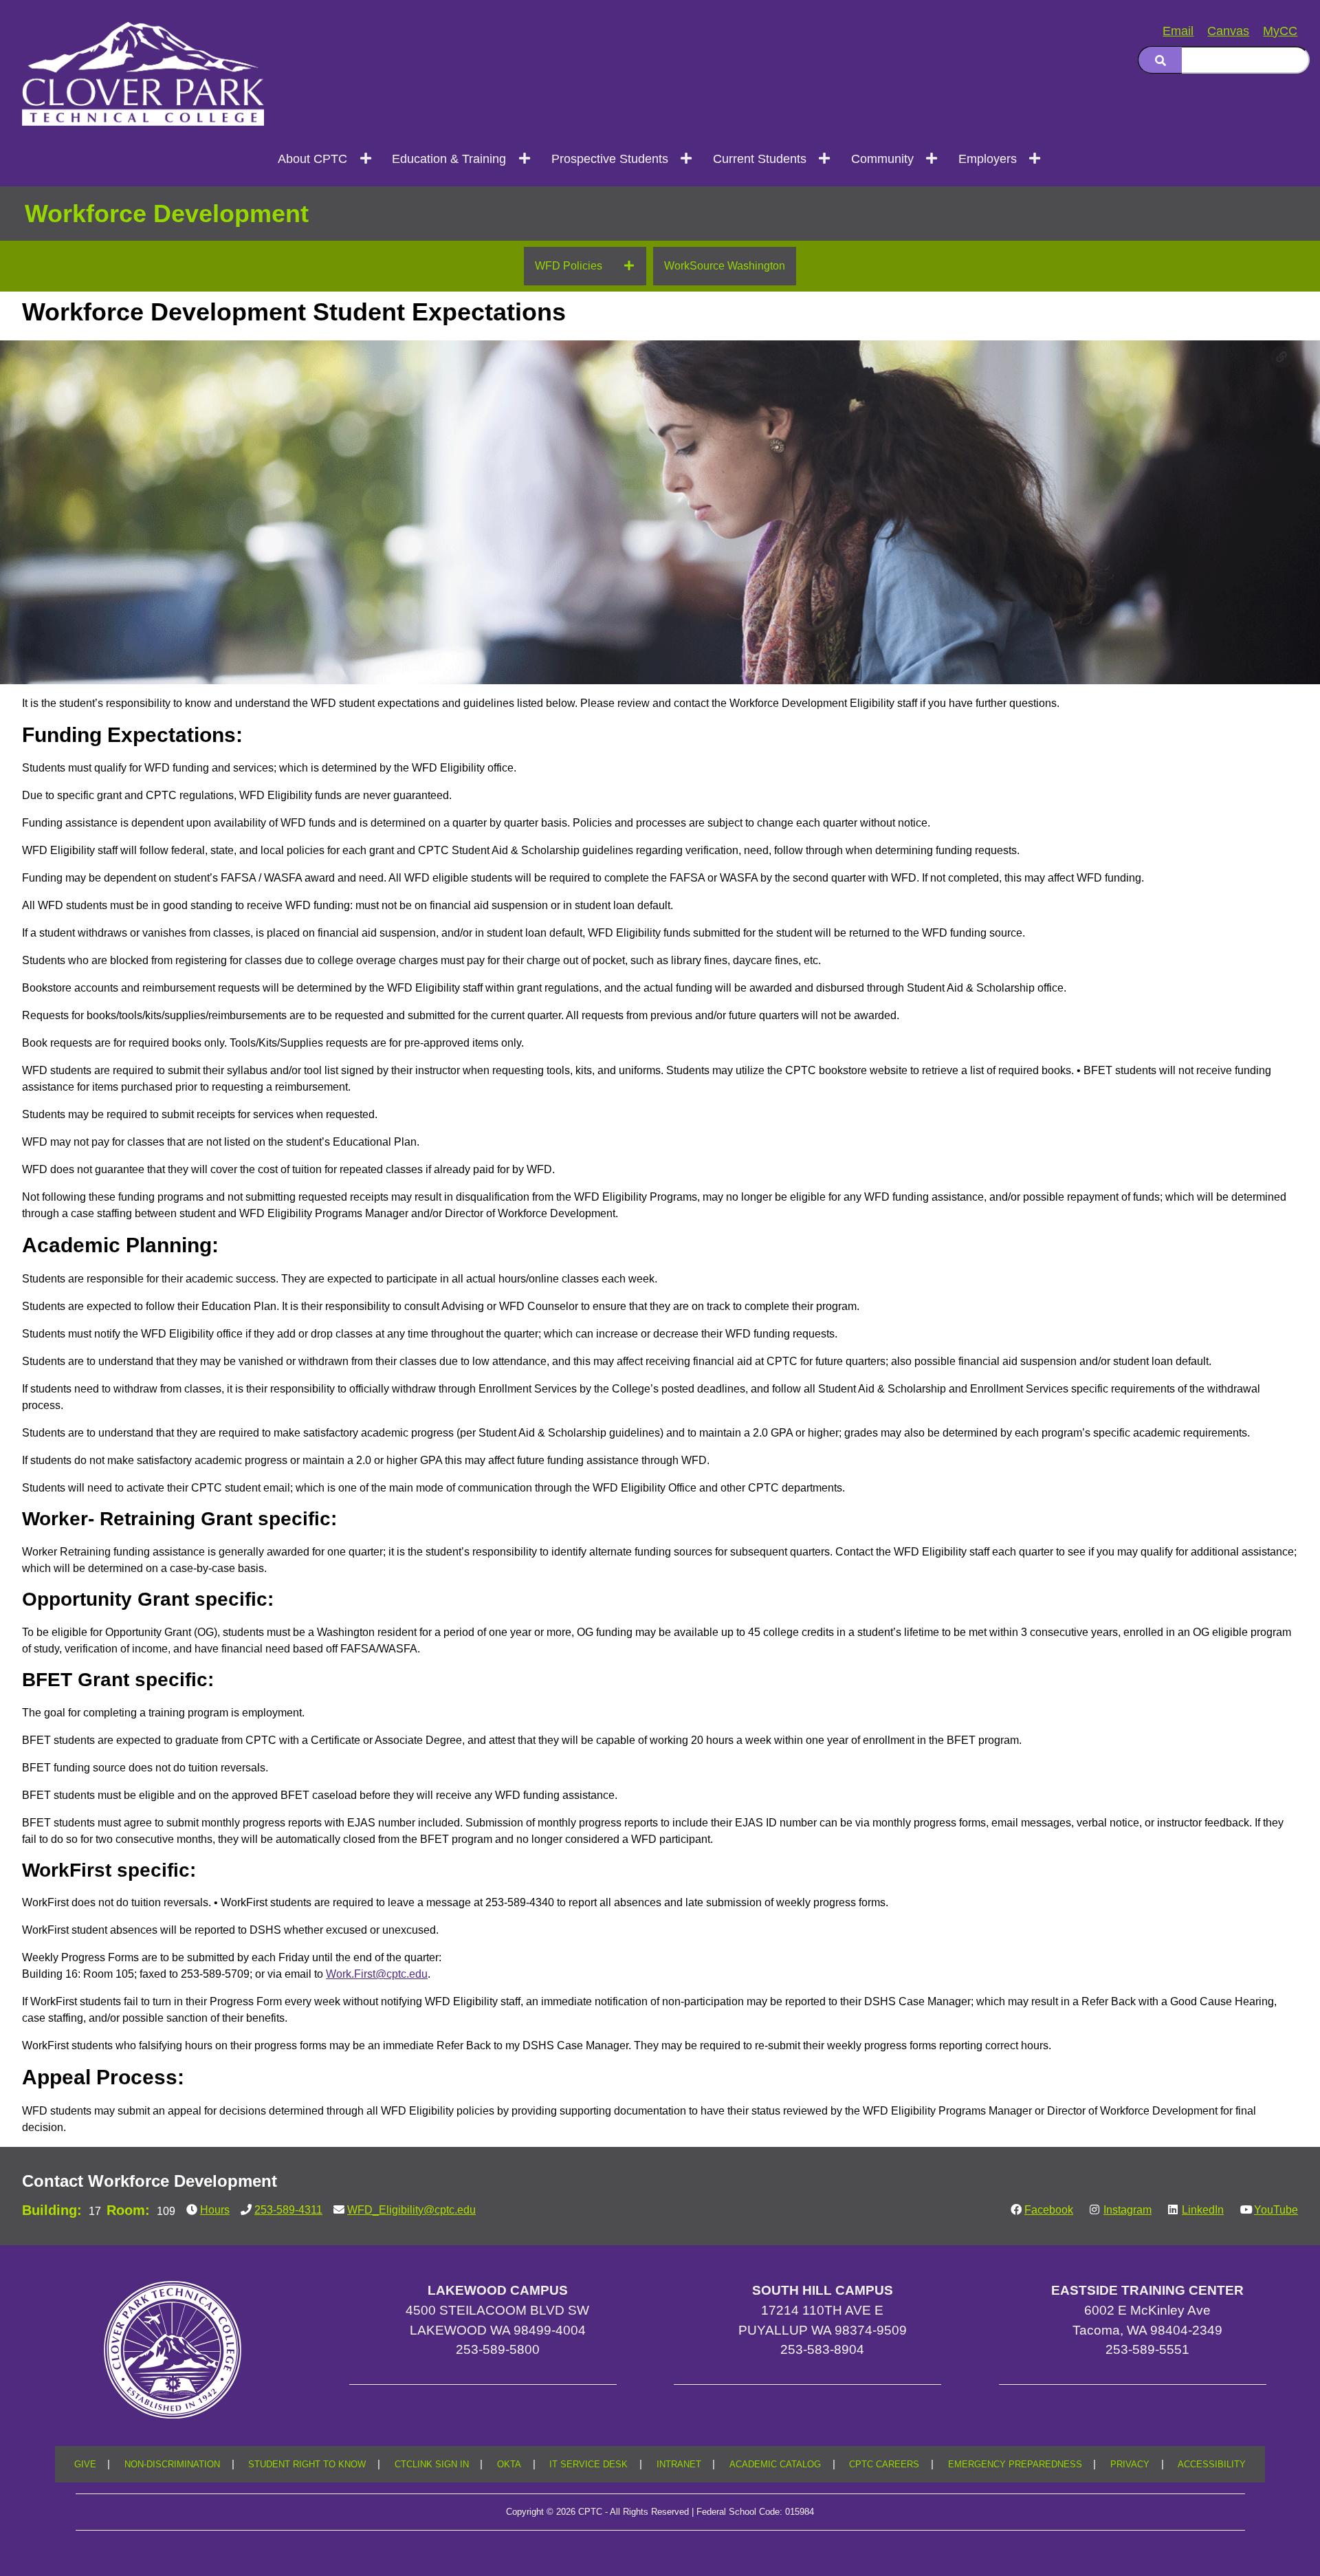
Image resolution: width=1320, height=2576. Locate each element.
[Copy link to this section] (1281, 357)
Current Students (760, 159)
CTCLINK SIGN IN (432, 2465)
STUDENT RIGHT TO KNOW (307, 2465)
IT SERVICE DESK (588, 2465)
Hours (215, 2210)
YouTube (1276, 2210)
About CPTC (312, 159)
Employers (988, 159)
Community (882, 159)
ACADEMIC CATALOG (775, 2465)
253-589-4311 (288, 2210)
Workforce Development (167, 214)
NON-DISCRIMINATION (172, 2465)
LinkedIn (1203, 2210)
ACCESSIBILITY (1212, 2465)
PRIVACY (1130, 2465)
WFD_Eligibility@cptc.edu (411, 2210)
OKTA (509, 2465)
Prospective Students (610, 159)
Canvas (1228, 31)
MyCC (1280, 31)
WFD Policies (569, 266)
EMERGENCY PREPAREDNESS (1015, 2465)
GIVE (85, 2465)
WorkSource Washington (725, 266)
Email (1178, 31)
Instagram (1127, 2210)
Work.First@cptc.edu (377, 1974)
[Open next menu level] (366, 159)
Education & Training (449, 159)
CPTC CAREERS (884, 2465)
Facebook (1049, 2210)
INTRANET (679, 2465)
